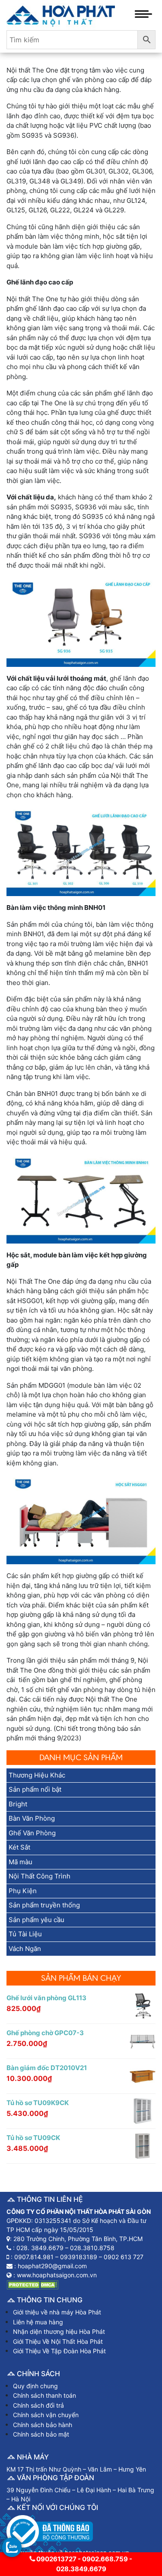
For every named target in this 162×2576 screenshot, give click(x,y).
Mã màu (21, 1862)
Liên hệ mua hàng (38, 2322)
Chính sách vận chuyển (46, 2415)
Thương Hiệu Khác (37, 1775)
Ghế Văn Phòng (32, 1833)
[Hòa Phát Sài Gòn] (61, 14)
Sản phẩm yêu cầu (37, 1920)
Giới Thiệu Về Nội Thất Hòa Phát (58, 2341)
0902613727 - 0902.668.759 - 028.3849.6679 (84, 2564)
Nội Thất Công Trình (40, 1876)
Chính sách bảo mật (41, 2434)
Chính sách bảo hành (43, 2425)
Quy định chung (35, 2386)
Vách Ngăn (25, 1949)
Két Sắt (19, 1847)
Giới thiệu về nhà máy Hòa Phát (57, 2312)
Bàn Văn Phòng (32, 1818)
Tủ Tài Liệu (25, 1934)
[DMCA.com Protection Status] (32, 2284)
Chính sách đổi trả (38, 2405)
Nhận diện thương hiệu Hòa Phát (59, 2331)
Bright (18, 1804)
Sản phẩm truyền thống (44, 1905)
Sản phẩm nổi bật (35, 1789)
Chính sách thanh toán (44, 2395)
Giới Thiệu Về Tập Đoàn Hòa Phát (59, 2351)
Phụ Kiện (23, 1891)
